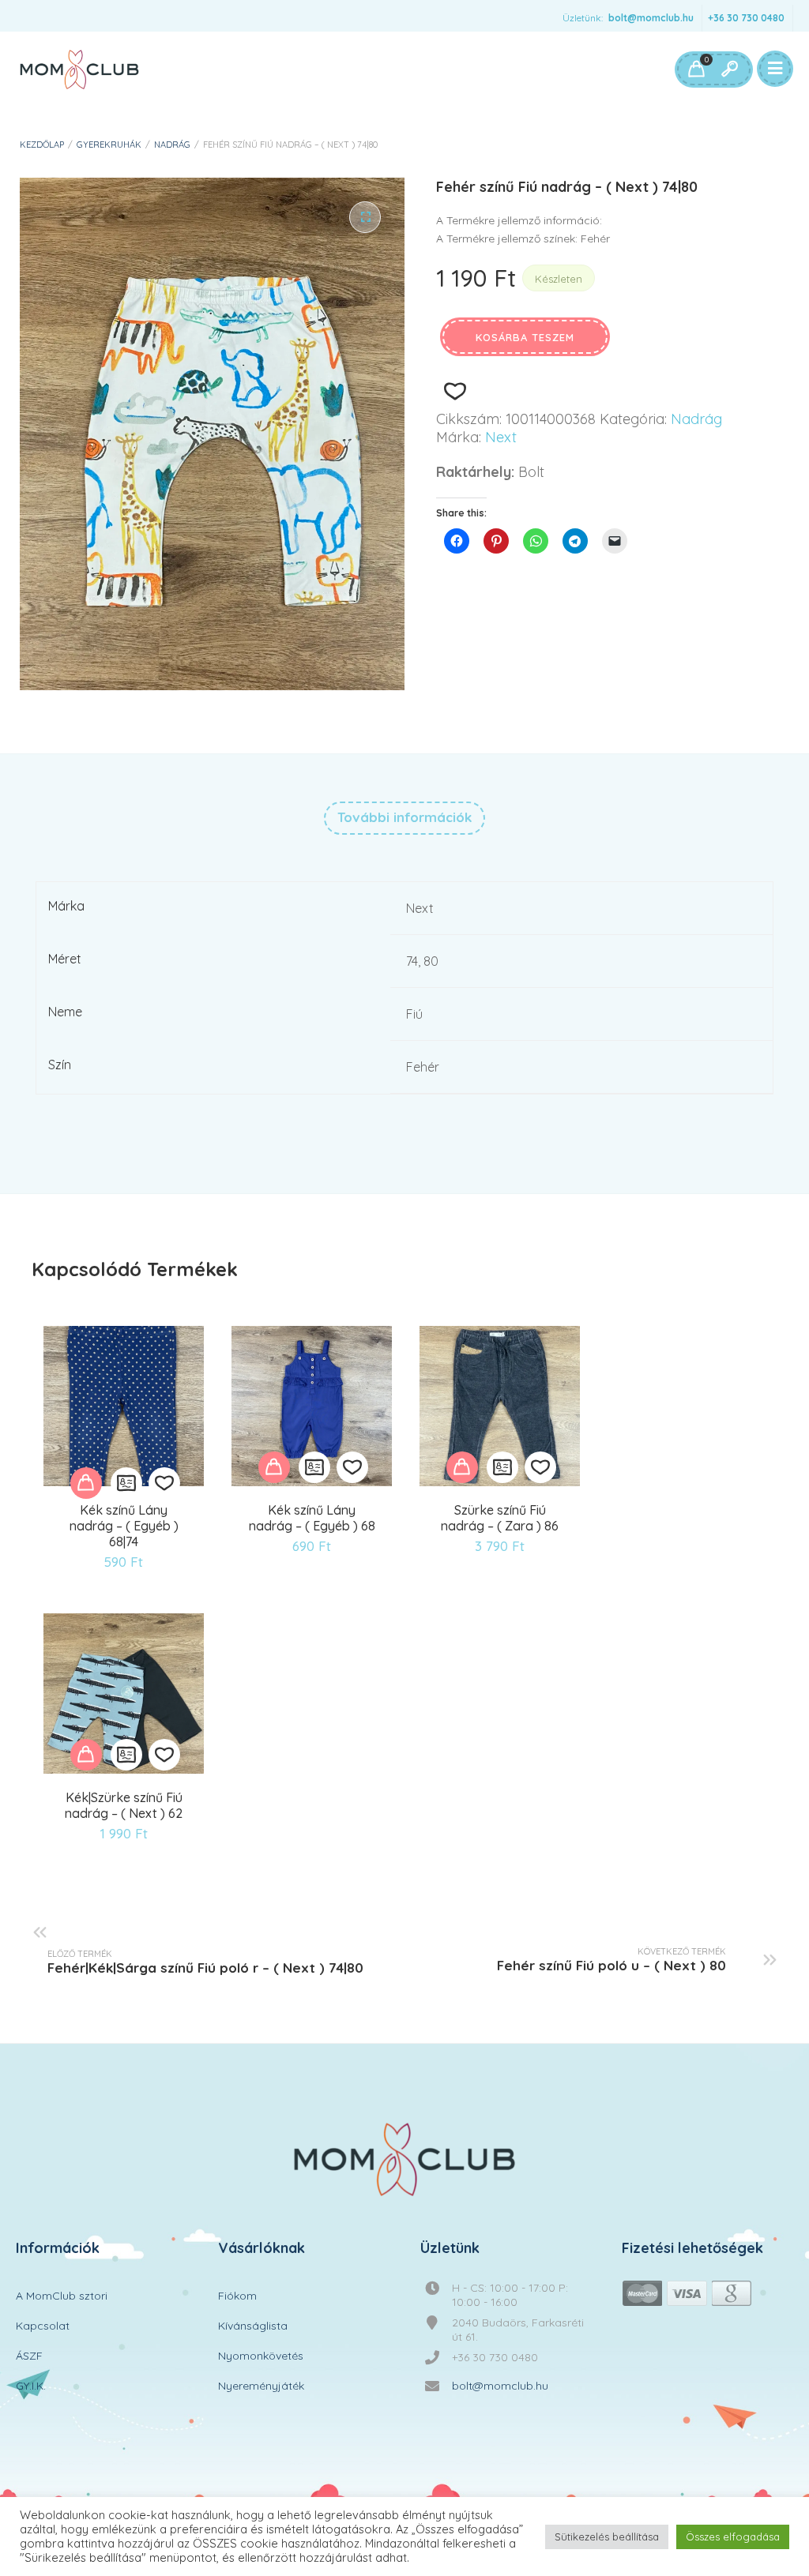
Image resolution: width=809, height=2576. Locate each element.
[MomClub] (79, 69)
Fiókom (237, 2296)
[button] (365, 217)
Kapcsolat (43, 2326)
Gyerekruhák (109, 145)
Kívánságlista (253, 2326)
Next (501, 437)
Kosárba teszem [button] (86, 1483)
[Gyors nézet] (126, 1483)
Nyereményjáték (261, 2386)
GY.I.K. (31, 2386)
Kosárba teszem (525, 337)
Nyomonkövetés (261, 2356)
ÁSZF (29, 2356)
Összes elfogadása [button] (733, 2537)
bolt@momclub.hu (651, 18)
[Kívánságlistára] (455, 391)
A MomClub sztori (62, 2296)
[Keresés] (729, 69)
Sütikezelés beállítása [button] (607, 2537)
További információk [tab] (404, 817)
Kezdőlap (42, 145)
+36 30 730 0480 (746, 18)
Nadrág (172, 145)
